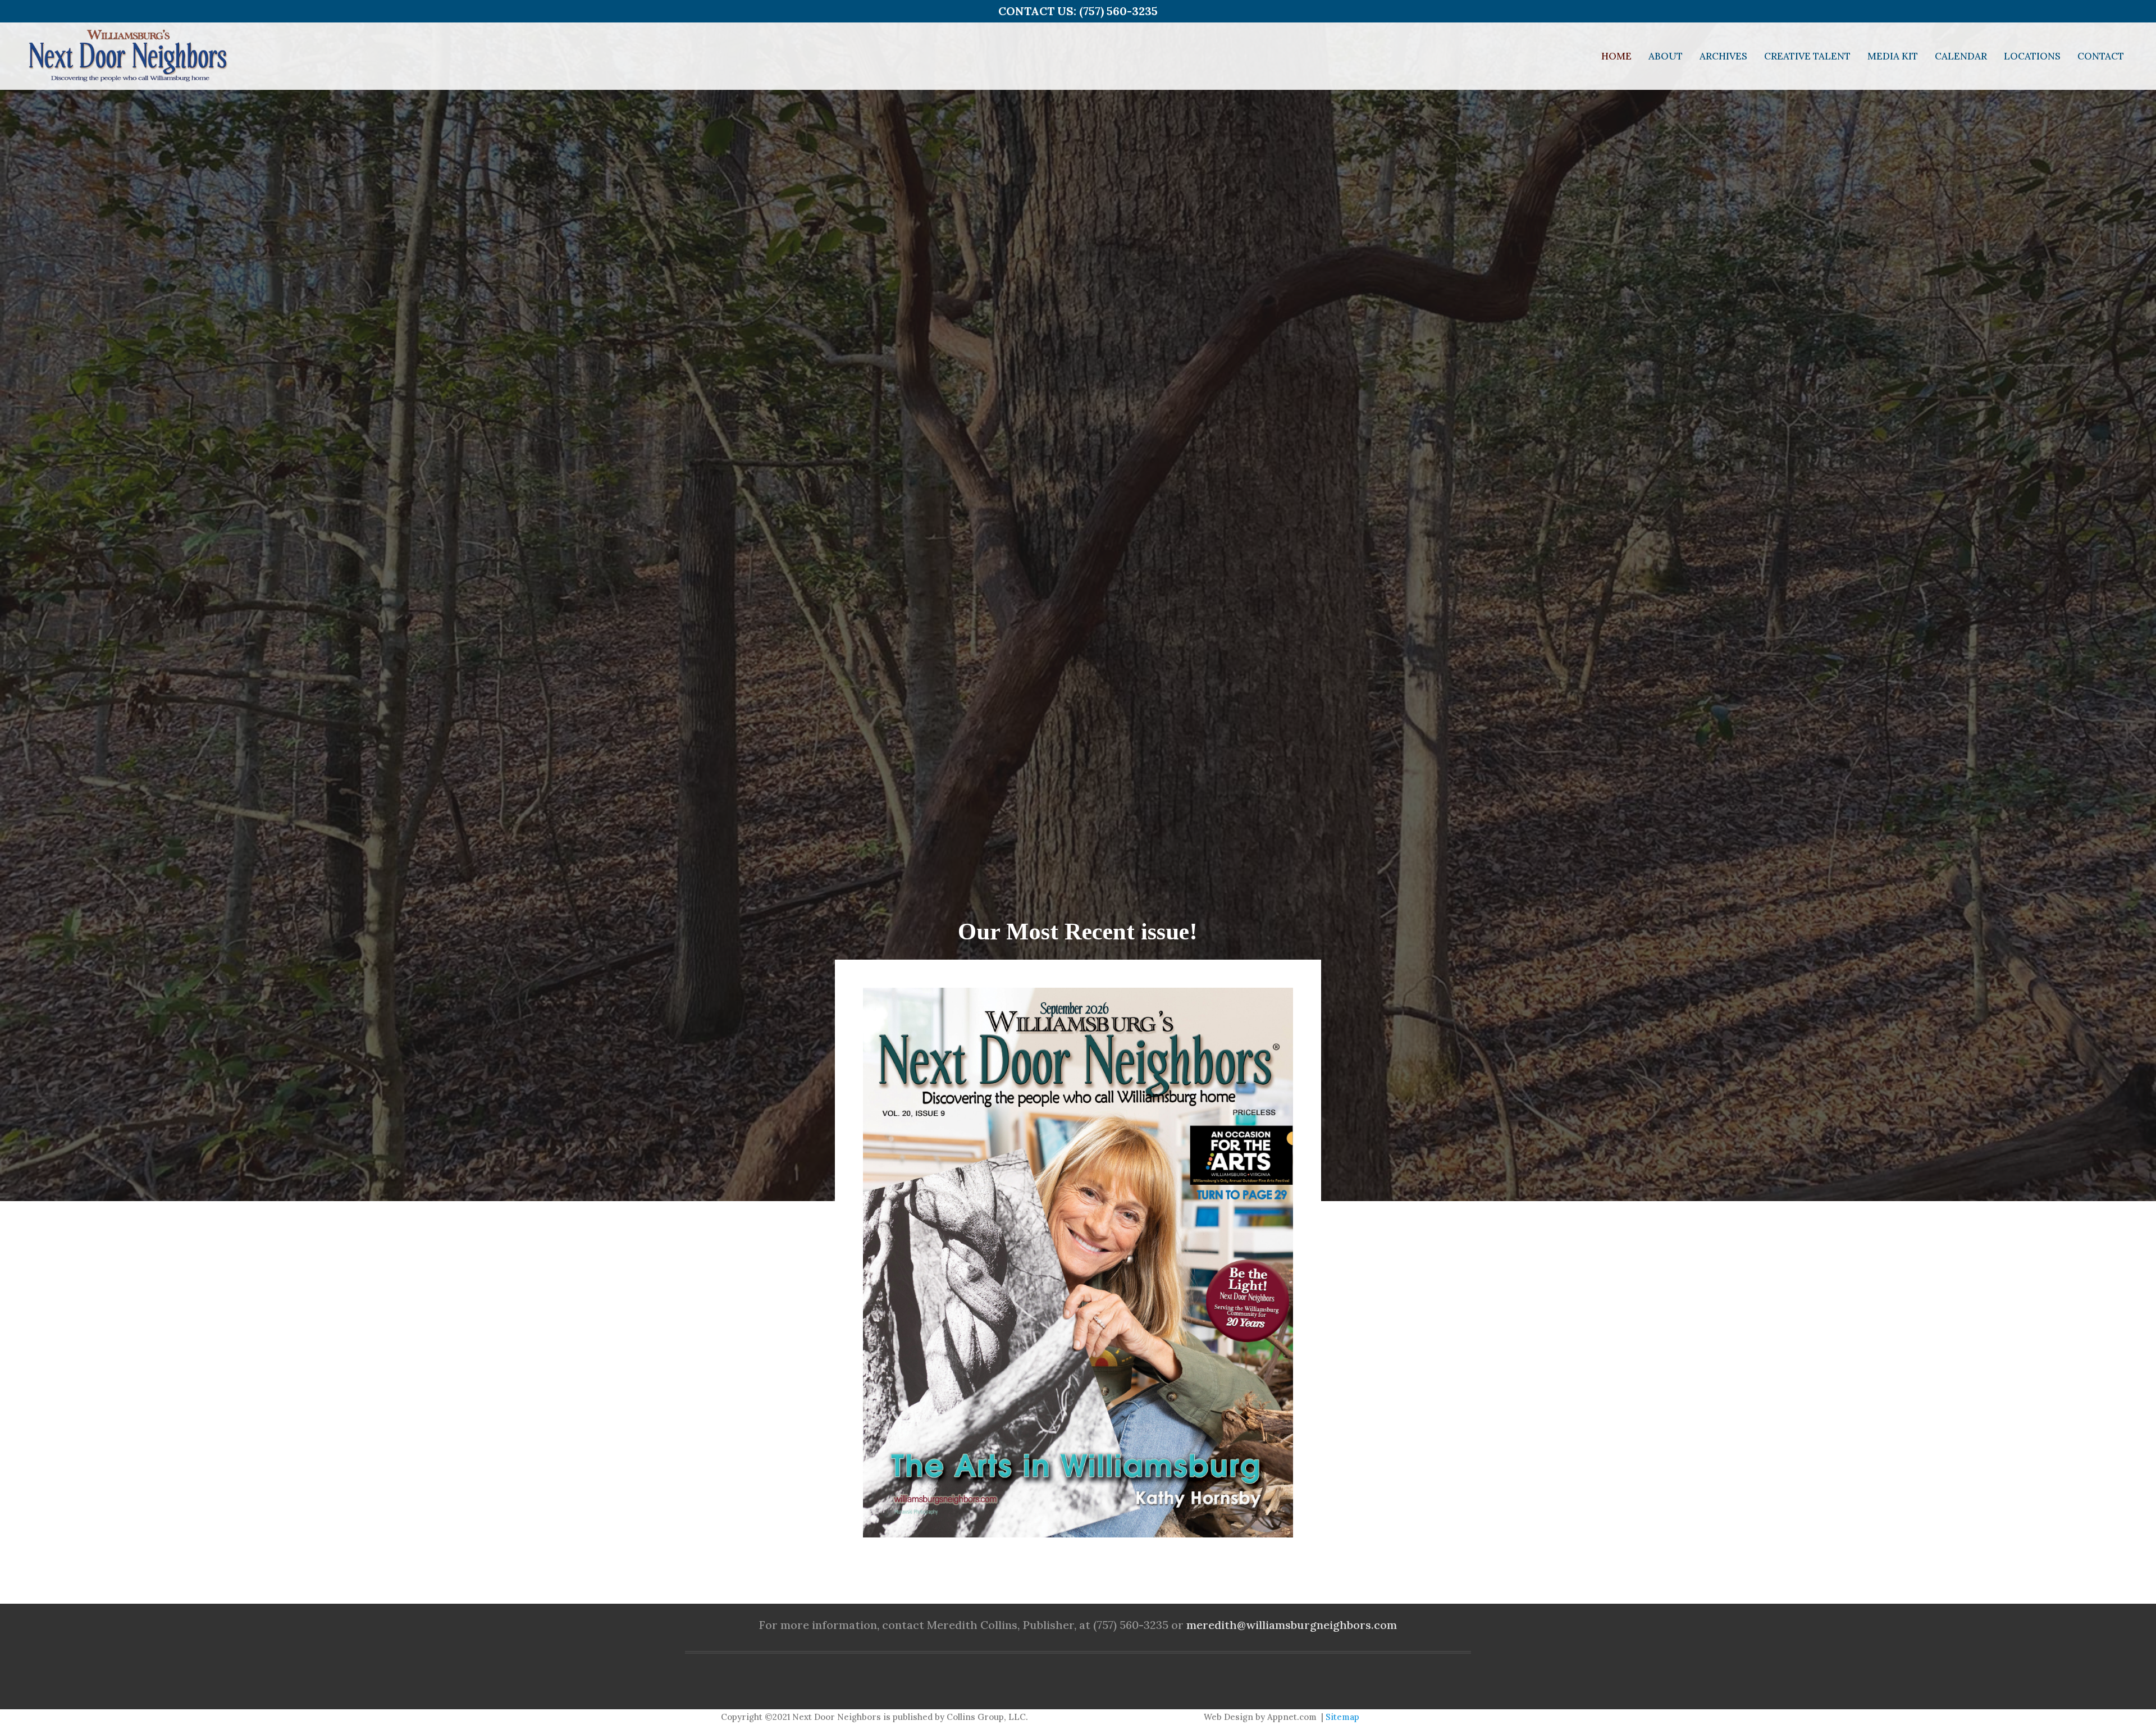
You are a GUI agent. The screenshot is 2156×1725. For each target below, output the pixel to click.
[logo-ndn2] (127, 56)
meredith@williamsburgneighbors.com (1292, 1625)
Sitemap (1342, 1717)
